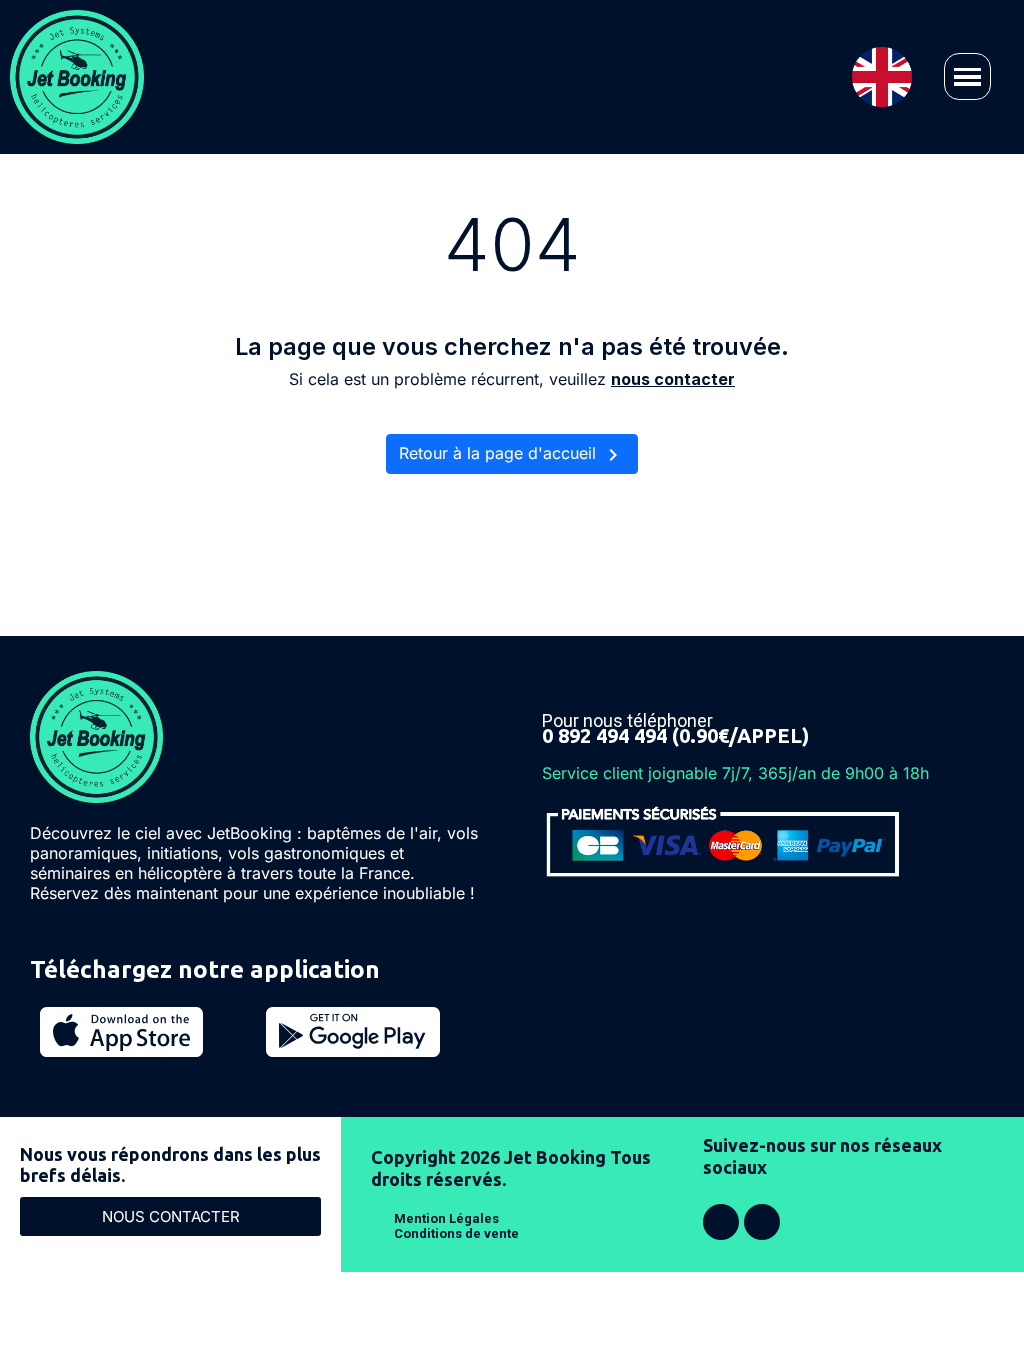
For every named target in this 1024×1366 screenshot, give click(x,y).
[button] (967, 76)
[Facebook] (721, 1222)
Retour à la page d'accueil (512, 455)
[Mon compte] (521, 76)
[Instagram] (762, 1222)
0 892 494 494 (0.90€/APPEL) (675, 735)
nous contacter (673, 379)
